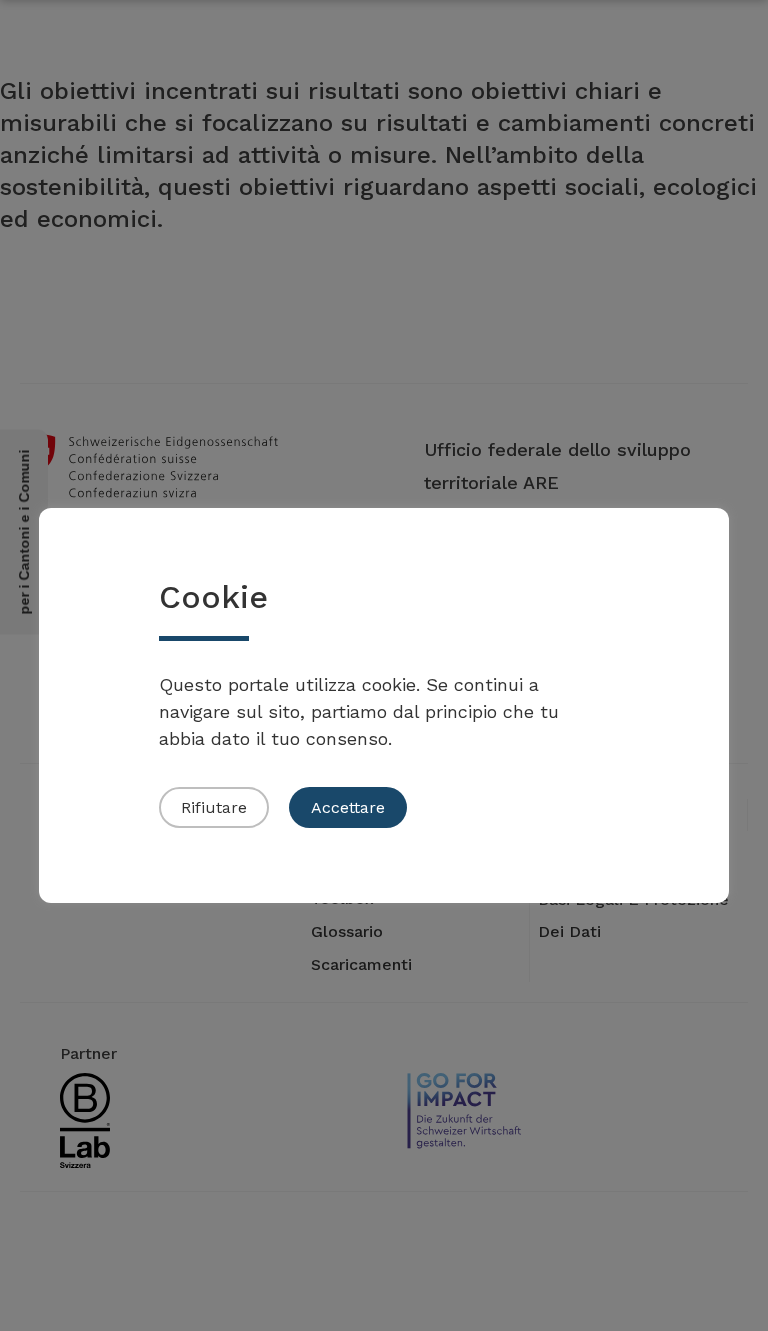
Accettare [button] (348, 807)
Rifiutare (214, 807)
